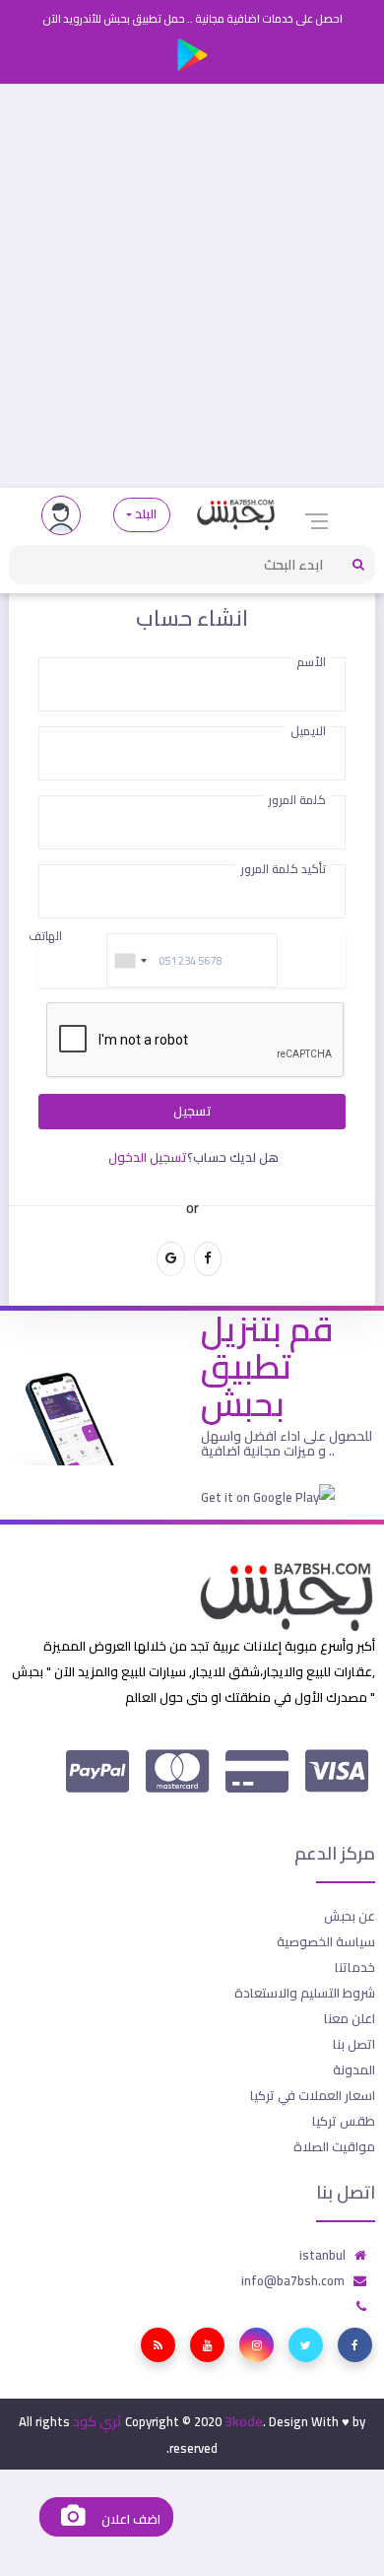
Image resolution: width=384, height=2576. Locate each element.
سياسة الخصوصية (326, 1941)
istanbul (322, 2255)
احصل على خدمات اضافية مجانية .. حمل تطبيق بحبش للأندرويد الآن (192, 19)
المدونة (354, 2069)
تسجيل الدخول (148, 1157)
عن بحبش (350, 1916)
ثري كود (97, 2421)
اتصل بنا (354, 2044)
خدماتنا (355, 1967)
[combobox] (130, 960)
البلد (146, 514)
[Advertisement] (192, 286)
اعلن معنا (350, 2018)
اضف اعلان (129, 2519)
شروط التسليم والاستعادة (305, 1993)
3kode (244, 2421)
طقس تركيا (344, 2121)
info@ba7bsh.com (293, 2280)
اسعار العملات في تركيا (313, 2095)
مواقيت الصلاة (334, 2146)
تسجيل (192, 1111)
